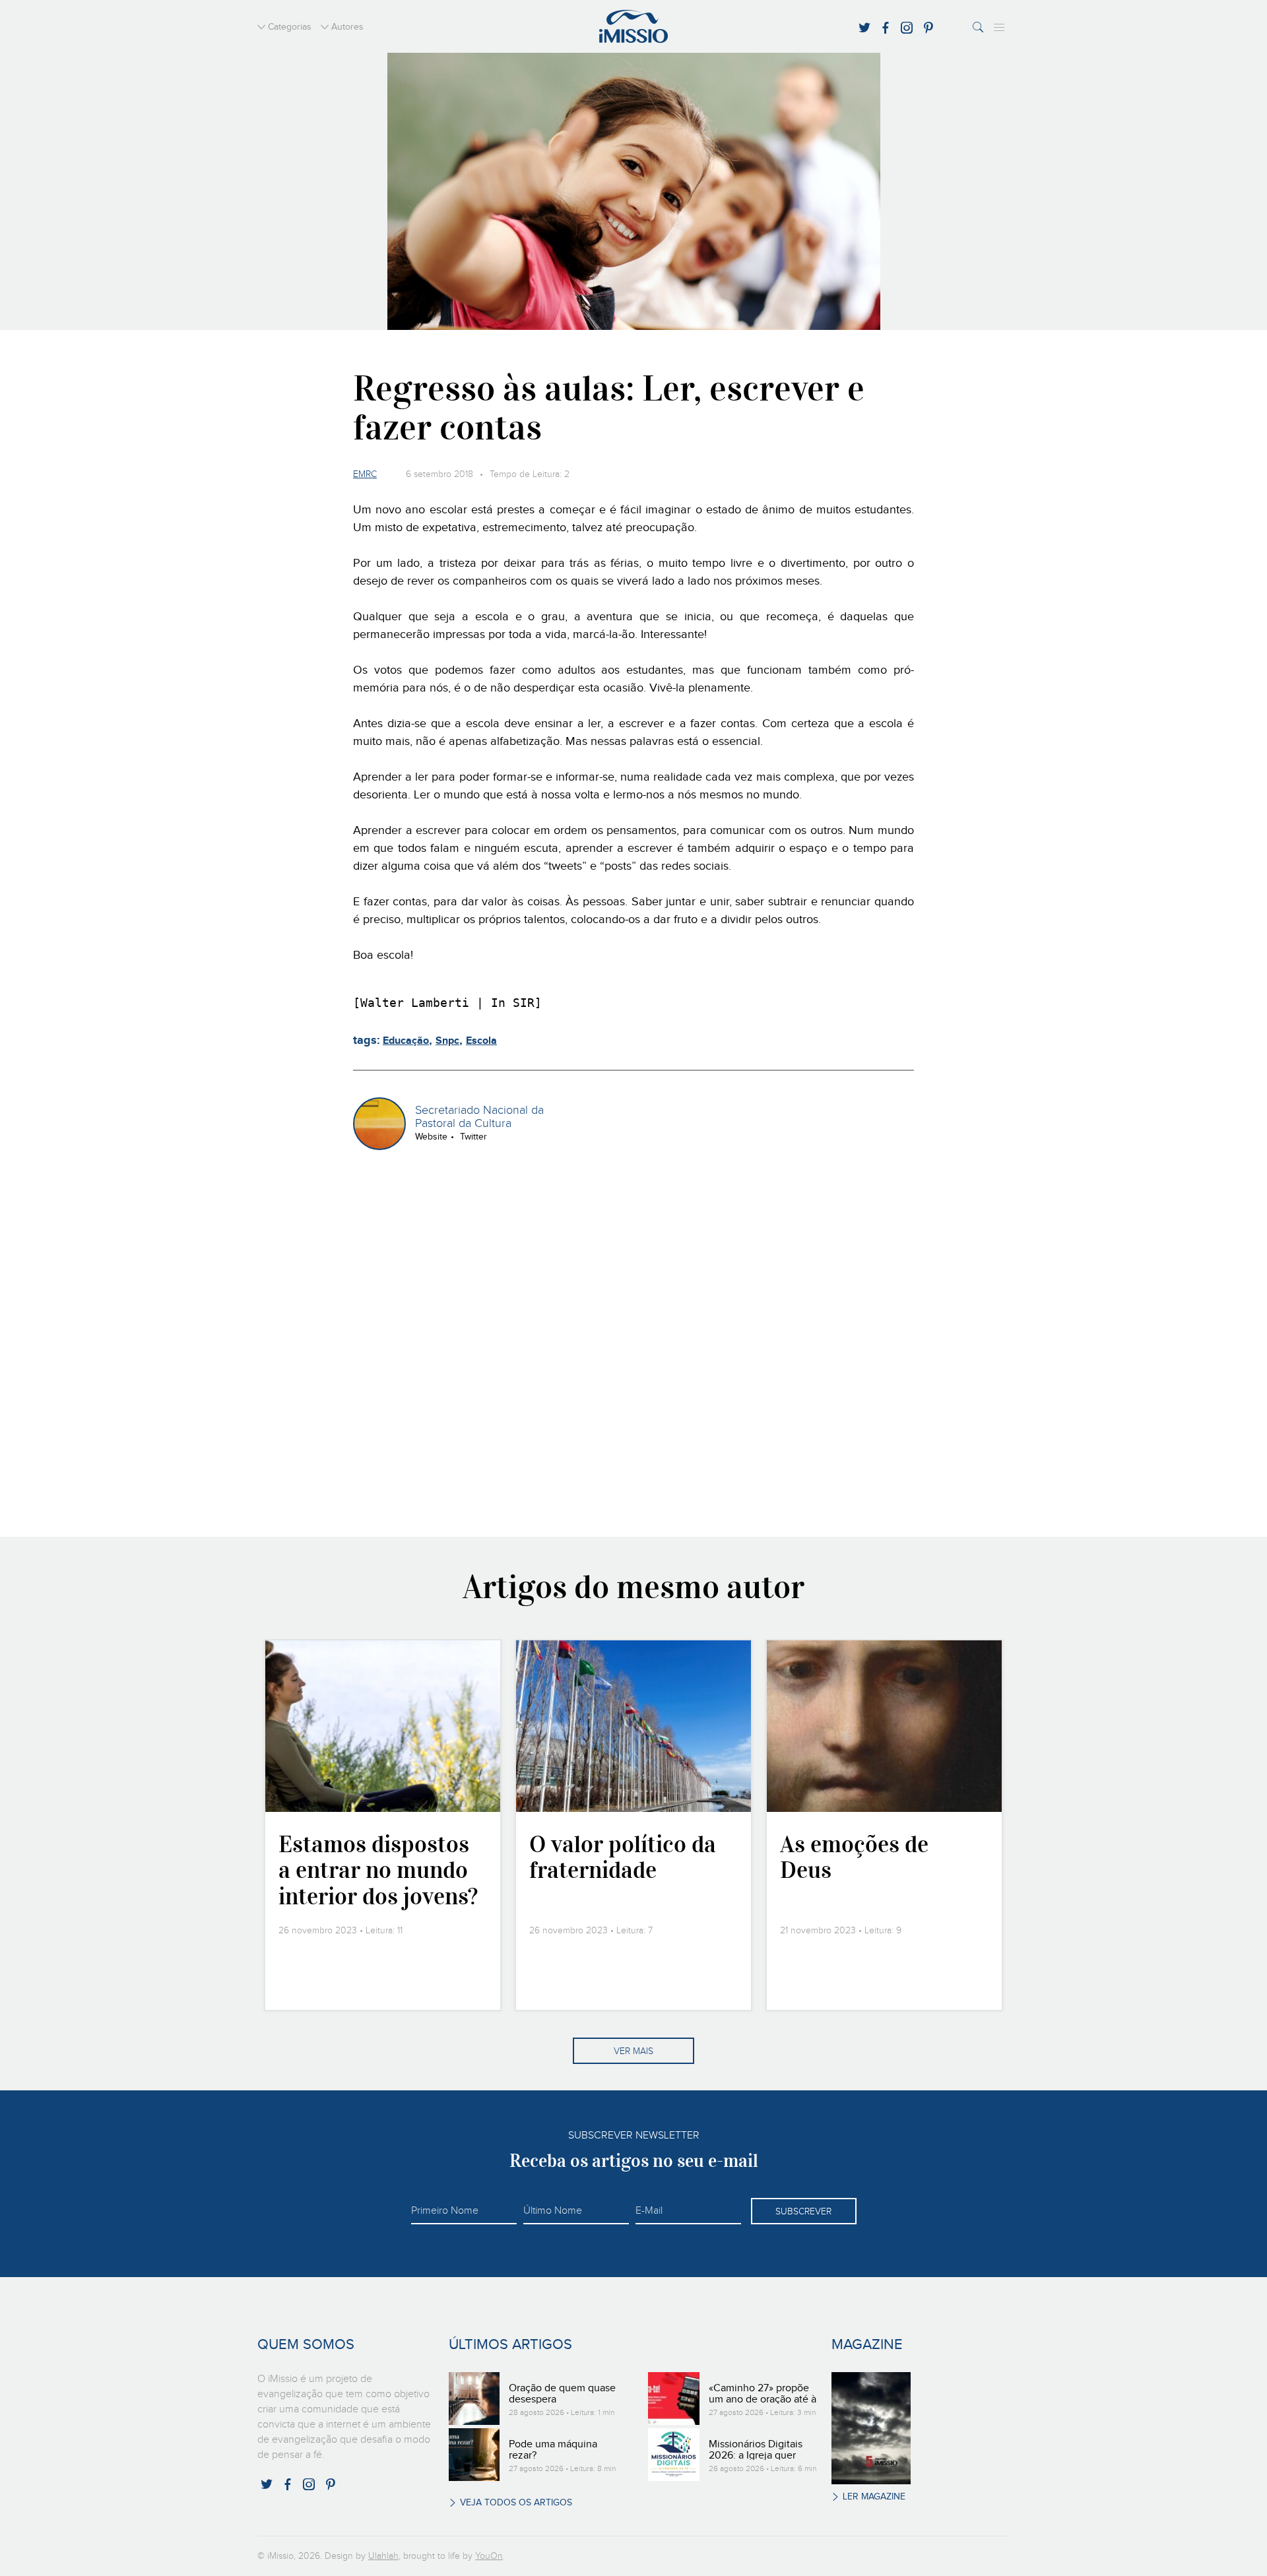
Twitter (473, 1137)
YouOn (489, 2556)
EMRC (365, 474)
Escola (481, 1041)
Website (431, 1137)
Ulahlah (383, 2556)
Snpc (447, 1041)
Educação (406, 1041)
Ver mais (633, 2051)
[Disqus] (634, 1341)
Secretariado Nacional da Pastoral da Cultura (479, 1117)
